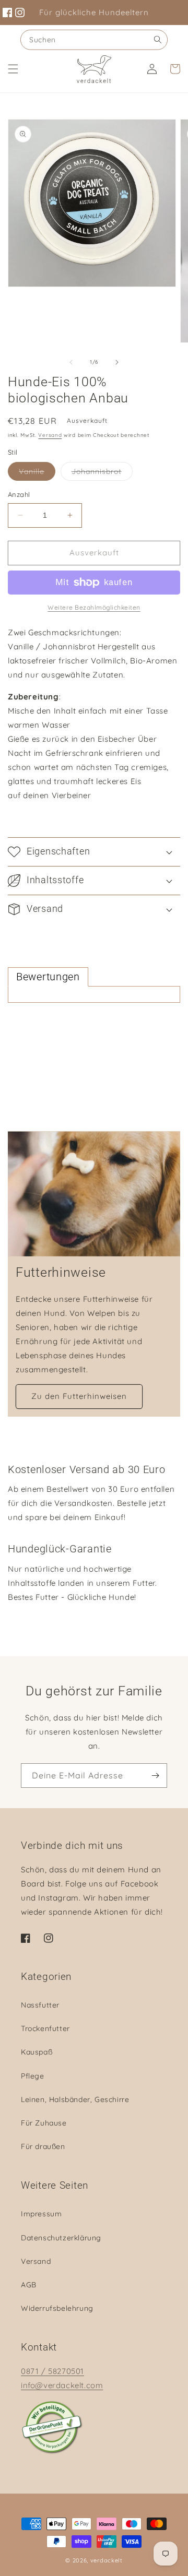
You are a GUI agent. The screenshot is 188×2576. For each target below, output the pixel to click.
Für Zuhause (44, 2123)
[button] (13, 69)
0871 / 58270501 (52, 2371)
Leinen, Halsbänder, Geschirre (75, 2099)
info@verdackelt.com (62, 2385)
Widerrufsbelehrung (57, 2308)
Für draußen (43, 2146)
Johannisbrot (102, 473)
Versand (50, 435)
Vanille (37, 473)
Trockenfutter (45, 2028)
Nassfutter (40, 2005)
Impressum (41, 2214)
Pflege (33, 2076)
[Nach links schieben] (71, 362)
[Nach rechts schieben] (117, 362)
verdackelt (107, 2560)
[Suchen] (158, 40)
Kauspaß (37, 2052)
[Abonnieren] (155, 1776)
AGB (29, 2285)
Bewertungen (48, 977)
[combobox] (94, 40)
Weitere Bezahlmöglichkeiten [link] (94, 607)
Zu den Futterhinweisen (79, 1396)
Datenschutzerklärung (61, 2238)
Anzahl (19, 494)
